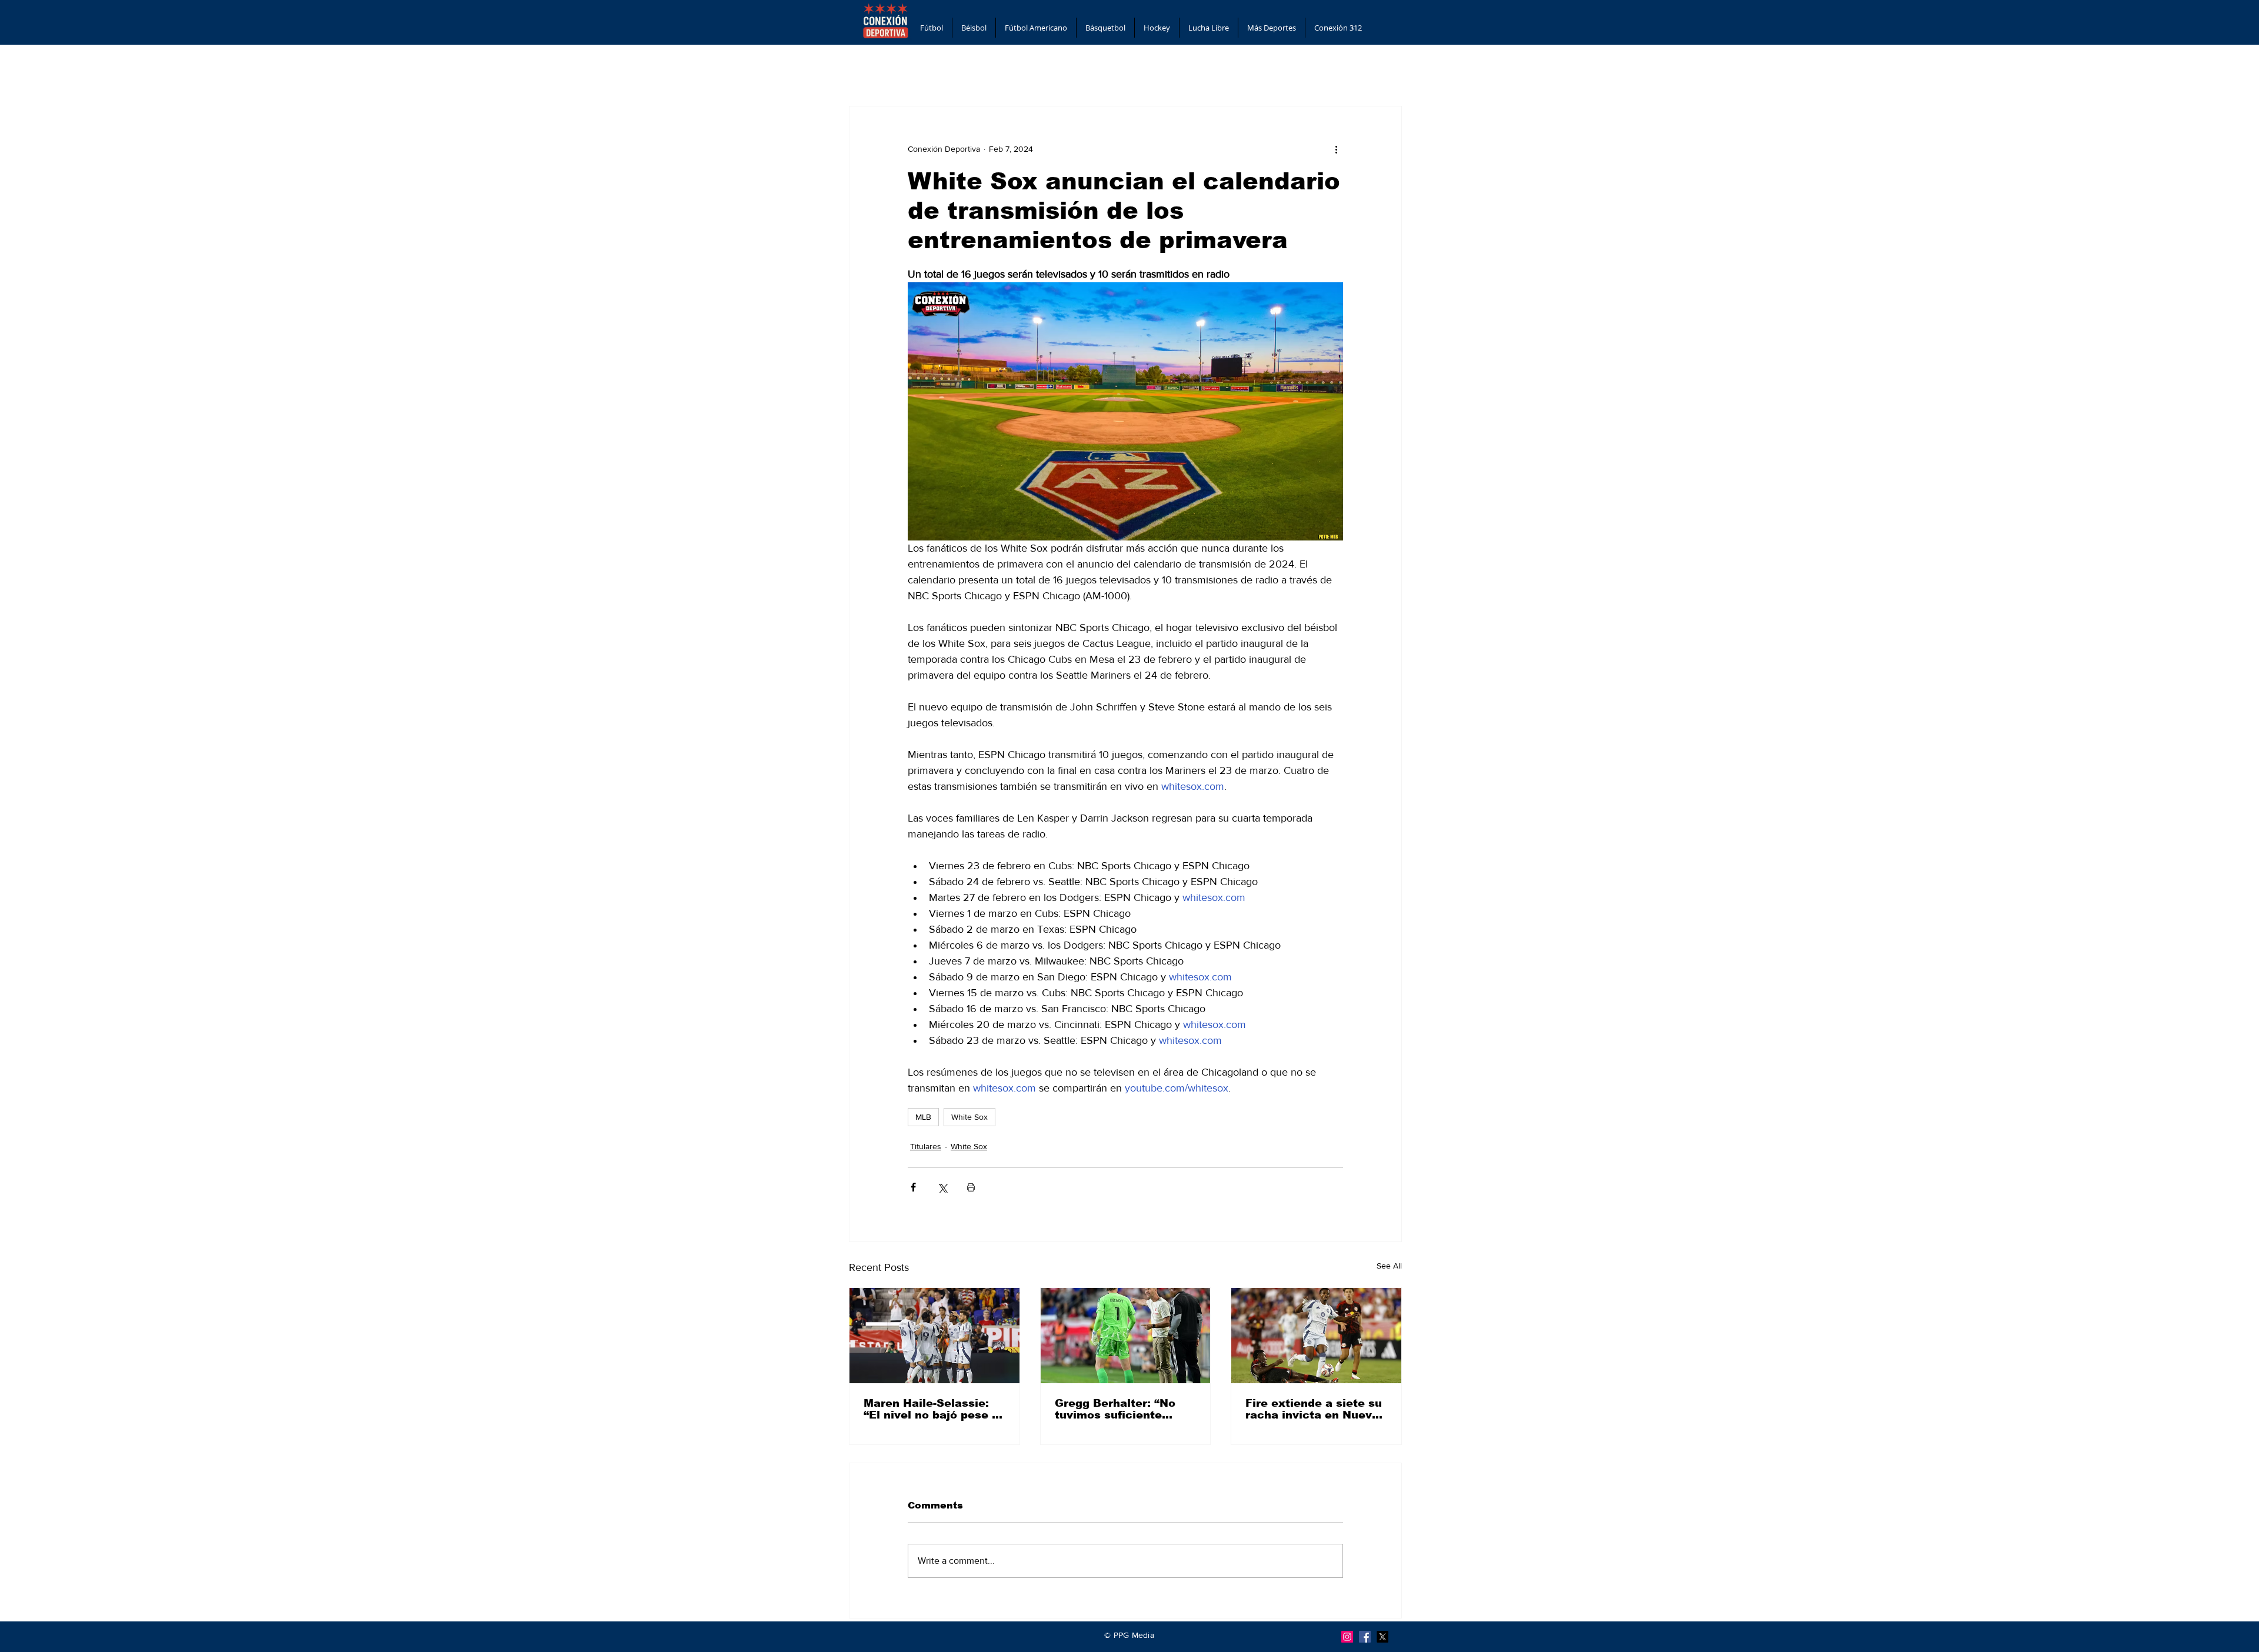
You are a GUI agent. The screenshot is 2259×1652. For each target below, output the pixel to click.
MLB (923, 1117)
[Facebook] (1365, 1637)
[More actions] (1336, 149)
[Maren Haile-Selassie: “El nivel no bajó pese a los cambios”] (934, 1336)
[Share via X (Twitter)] (942, 1187)
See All (1389, 1266)
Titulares (926, 1146)
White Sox (969, 1117)
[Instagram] (1347, 1637)
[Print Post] (971, 1187)
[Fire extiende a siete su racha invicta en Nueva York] (1316, 1336)
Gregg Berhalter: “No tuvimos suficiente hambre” (1115, 1409)
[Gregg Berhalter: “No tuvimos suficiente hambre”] (1126, 1336)
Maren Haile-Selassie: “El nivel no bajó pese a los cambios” (931, 1409)
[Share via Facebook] (913, 1187)
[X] (1382, 1637)
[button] (932, 28)
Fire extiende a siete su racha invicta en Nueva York (1314, 1409)
